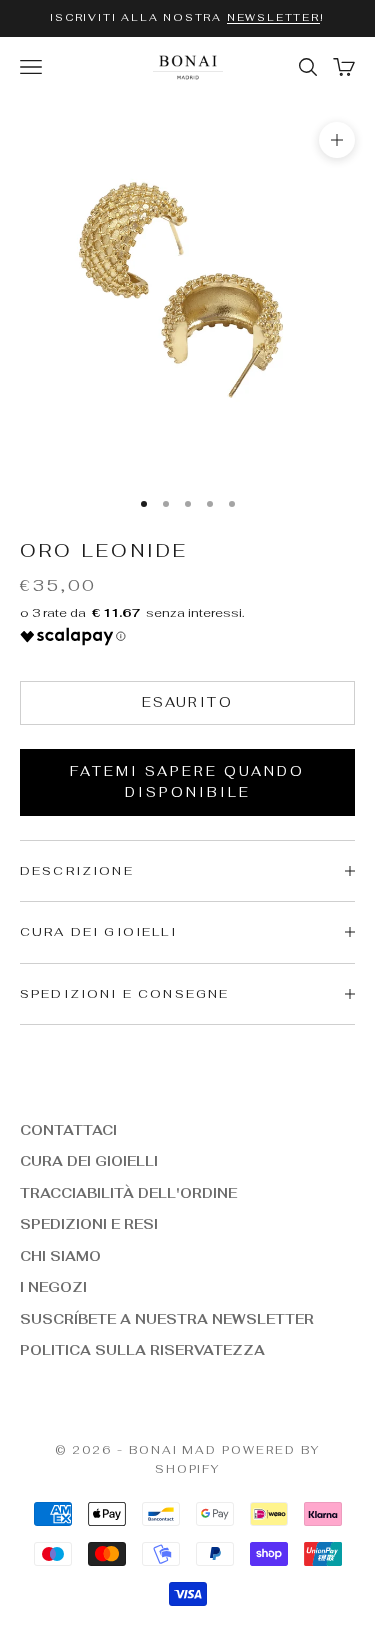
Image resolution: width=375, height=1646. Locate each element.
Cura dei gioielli (89, 1161)
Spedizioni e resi (89, 1224)
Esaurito (187, 702)
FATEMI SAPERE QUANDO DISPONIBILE (187, 782)
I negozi (53, 1287)
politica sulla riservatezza (142, 1350)
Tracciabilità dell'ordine (128, 1193)
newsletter (273, 17)
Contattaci (68, 1130)
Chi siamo (60, 1256)
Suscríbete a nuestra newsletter (167, 1319)
